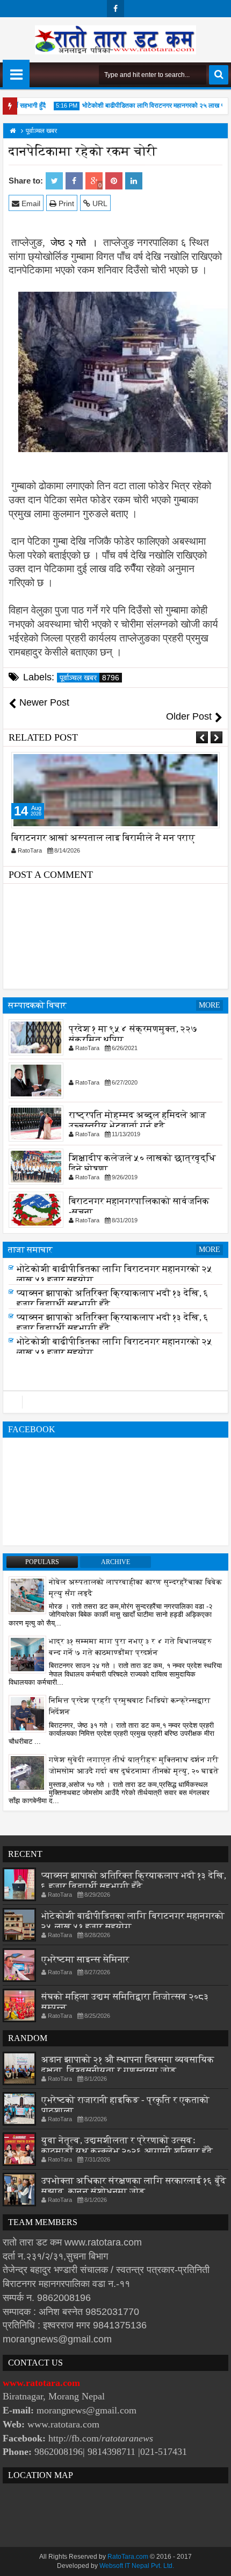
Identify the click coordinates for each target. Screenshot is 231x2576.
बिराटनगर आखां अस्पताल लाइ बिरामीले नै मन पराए (103, 838)
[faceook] (115, 1402)
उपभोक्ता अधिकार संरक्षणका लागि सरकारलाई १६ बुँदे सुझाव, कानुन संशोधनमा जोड (134, 2186)
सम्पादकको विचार (37, 1005)
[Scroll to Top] (215, 2560)
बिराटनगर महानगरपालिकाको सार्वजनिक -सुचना (139, 1206)
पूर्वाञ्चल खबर (89, 678)
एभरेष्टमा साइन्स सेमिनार (85, 1959)
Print (65, 203)
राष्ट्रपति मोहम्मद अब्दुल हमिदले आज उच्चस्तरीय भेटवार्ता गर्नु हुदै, (138, 1120)
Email (30, 203)
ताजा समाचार (30, 1250)
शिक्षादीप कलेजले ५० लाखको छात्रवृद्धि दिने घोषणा (142, 1163)
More (210, 1005)
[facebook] (115, 9)
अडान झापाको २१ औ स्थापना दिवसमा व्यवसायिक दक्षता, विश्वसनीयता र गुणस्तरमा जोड (128, 2065)
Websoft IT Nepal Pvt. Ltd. (137, 2566)
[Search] (219, 75)
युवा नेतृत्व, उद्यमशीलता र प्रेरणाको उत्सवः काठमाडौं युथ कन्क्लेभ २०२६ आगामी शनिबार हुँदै (127, 2146)
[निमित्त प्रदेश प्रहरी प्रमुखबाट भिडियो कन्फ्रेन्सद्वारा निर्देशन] (27, 1713)
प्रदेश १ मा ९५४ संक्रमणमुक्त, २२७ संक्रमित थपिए (133, 1034)
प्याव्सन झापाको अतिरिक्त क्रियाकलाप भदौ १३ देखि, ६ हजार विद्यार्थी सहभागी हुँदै (134, 1881)
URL (99, 203)
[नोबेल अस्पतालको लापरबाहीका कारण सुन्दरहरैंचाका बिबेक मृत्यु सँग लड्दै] (27, 1594)
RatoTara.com (128, 2557)
